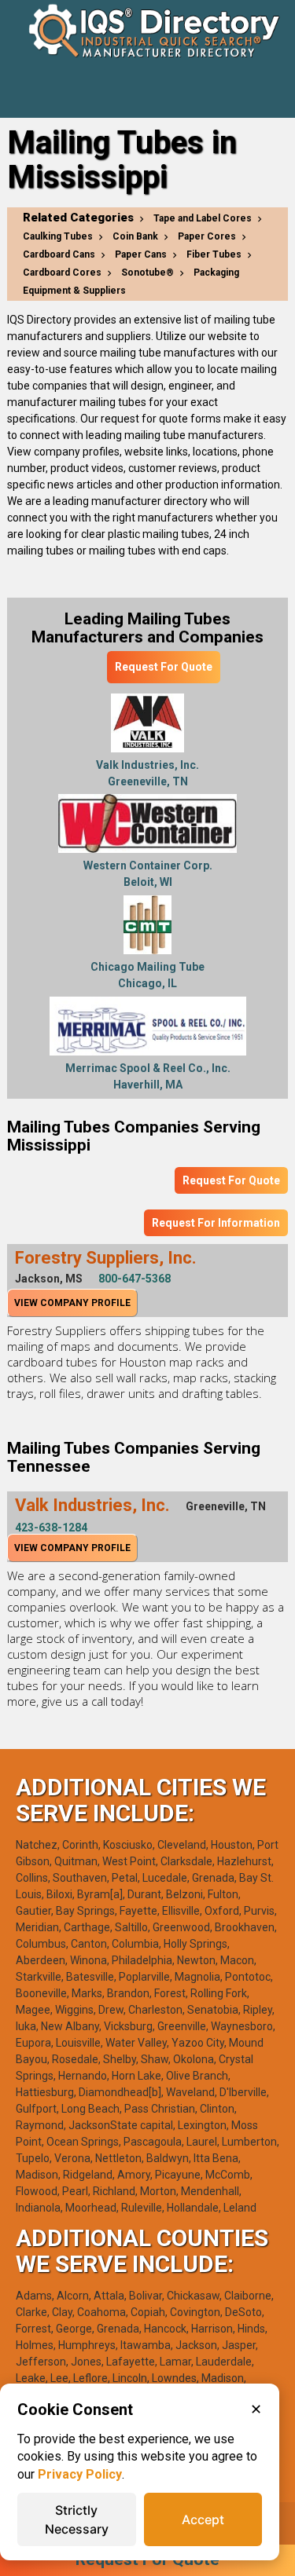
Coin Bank (135, 236)
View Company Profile (72, 1303)
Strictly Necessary (77, 2519)
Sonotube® (147, 273)
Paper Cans (141, 254)
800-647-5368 (135, 1279)
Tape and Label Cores (203, 218)
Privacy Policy (80, 2474)
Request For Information (216, 1223)
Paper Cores (207, 236)
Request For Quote (164, 667)
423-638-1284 (51, 1528)
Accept (203, 2519)
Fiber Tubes (214, 254)
